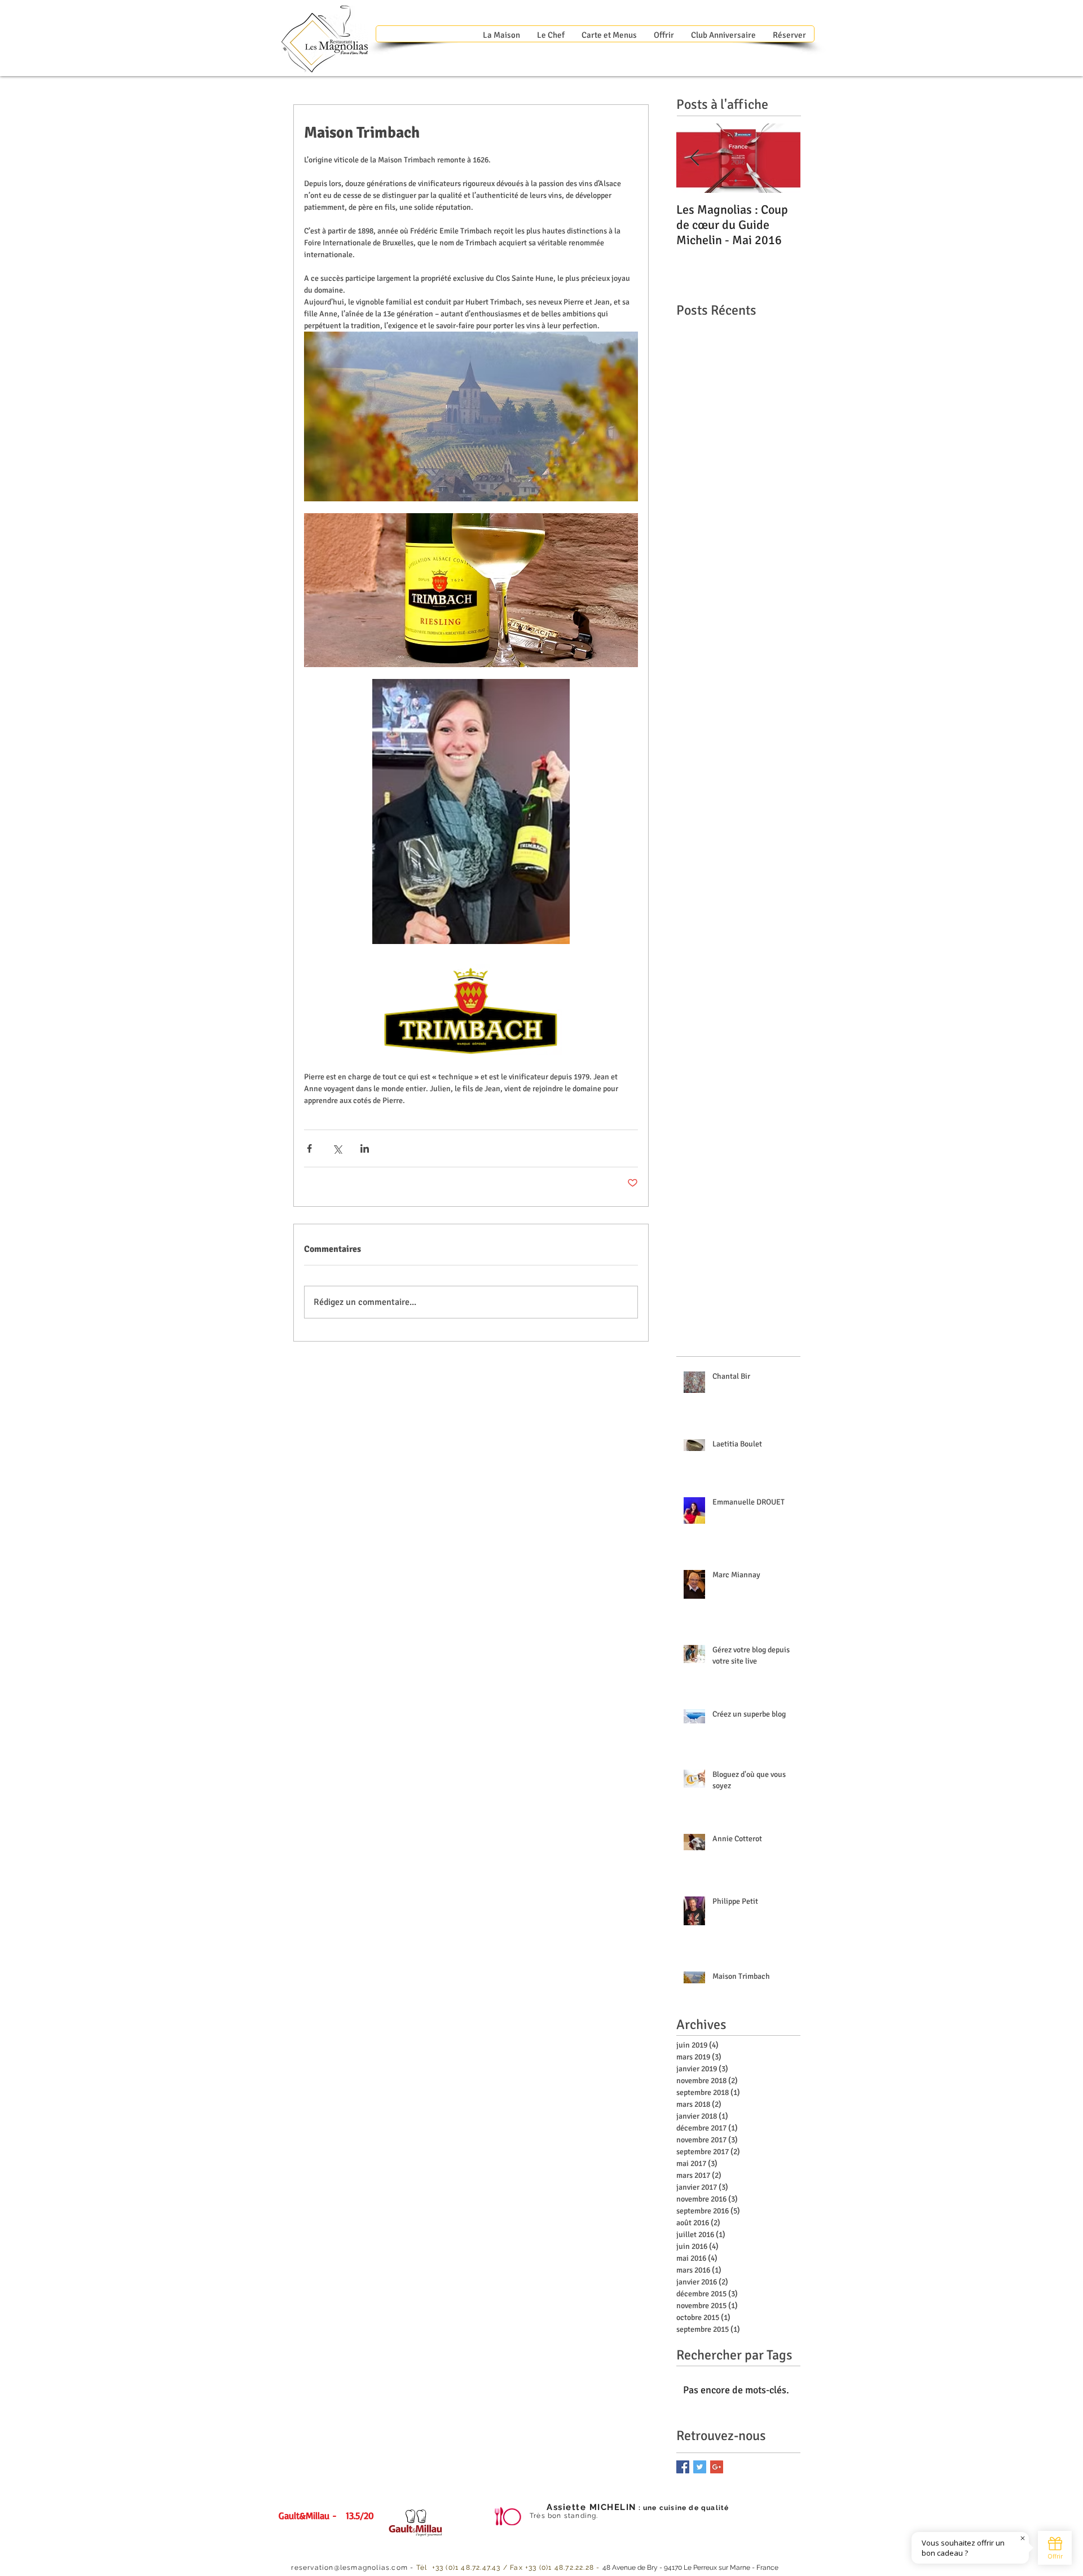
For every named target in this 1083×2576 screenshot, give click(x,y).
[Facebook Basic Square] (683, 2467)
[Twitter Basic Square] (700, 2467)
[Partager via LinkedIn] (365, 1148)
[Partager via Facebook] (309, 1148)
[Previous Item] (694, 158)
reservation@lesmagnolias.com (349, 2568)
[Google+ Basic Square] (717, 2467)
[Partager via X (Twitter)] (337, 1148)
